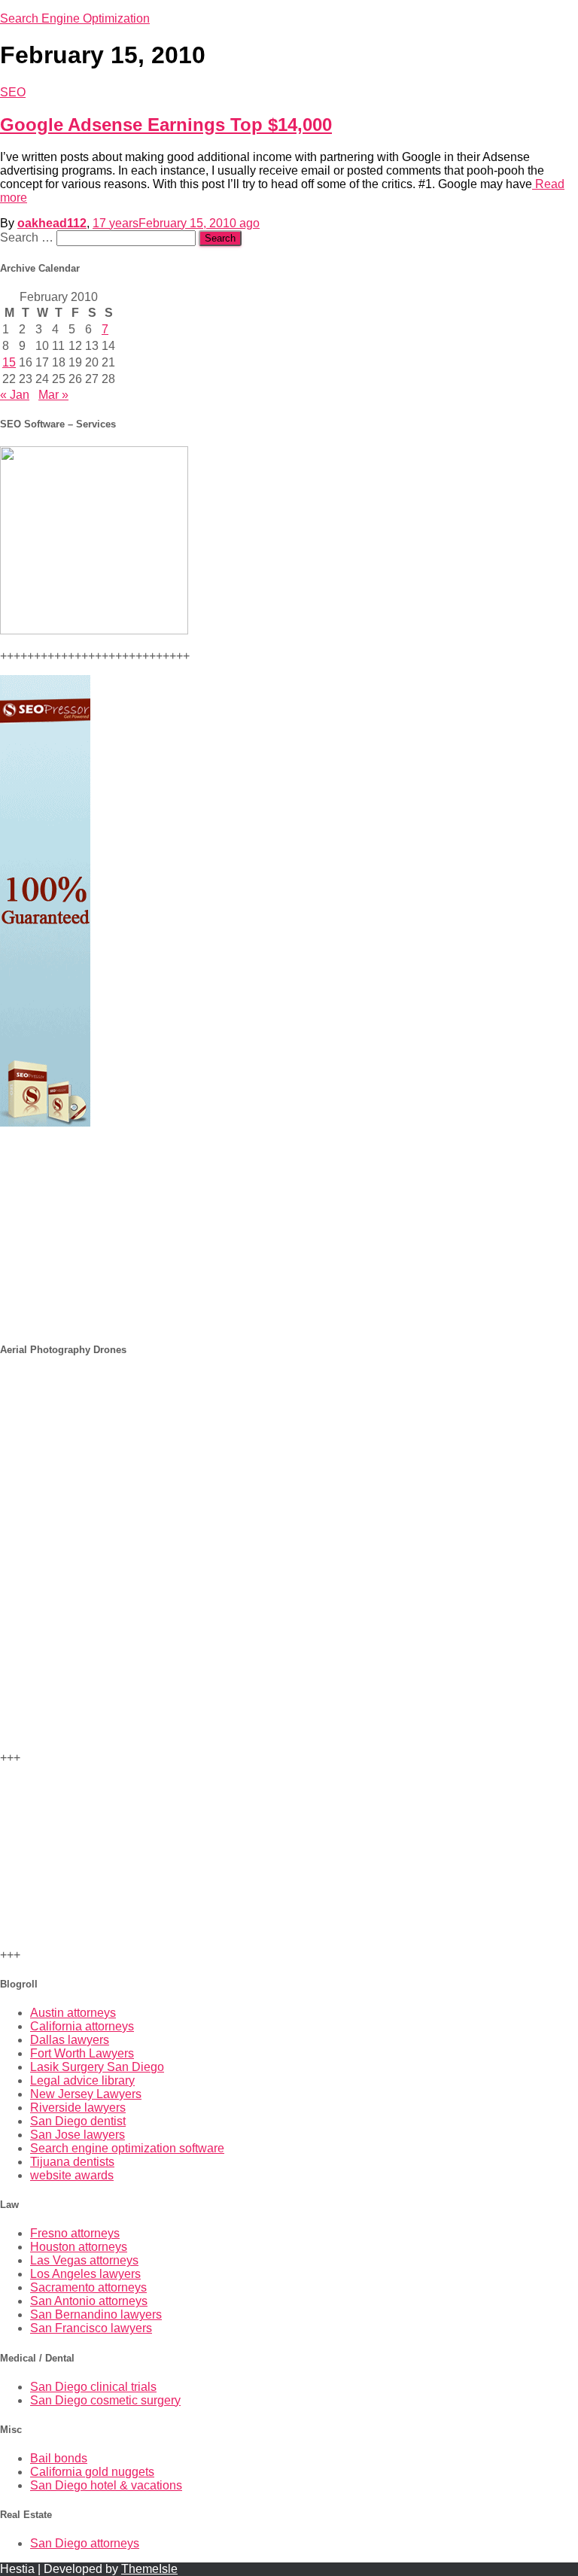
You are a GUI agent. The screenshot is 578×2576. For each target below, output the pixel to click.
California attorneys (82, 2026)
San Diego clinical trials (93, 2387)
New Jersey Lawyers (86, 2094)
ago (176, 223)
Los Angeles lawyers (85, 2274)
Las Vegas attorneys (84, 2260)
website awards (72, 2175)
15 (9, 362)
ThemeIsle (149, 2569)
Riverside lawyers (78, 2108)
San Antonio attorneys (89, 2301)
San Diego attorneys (85, 2543)
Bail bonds (59, 2458)
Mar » (53, 395)
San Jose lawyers (78, 2135)
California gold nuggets (92, 2472)
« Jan (15, 395)
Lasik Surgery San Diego (97, 2067)
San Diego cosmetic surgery (105, 2400)
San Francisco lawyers (91, 2328)
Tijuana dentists (72, 2162)
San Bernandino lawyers (96, 2314)
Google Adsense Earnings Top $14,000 (166, 125)
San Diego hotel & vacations (106, 2485)
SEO (13, 92)
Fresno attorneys (75, 2233)
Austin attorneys (73, 2013)
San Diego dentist (78, 2121)
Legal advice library (82, 2080)
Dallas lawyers (70, 2040)
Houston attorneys (79, 2247)
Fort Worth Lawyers (82, 2053)
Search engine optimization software (127, 2148)
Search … (28, 237)
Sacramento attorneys (88, 2287)
